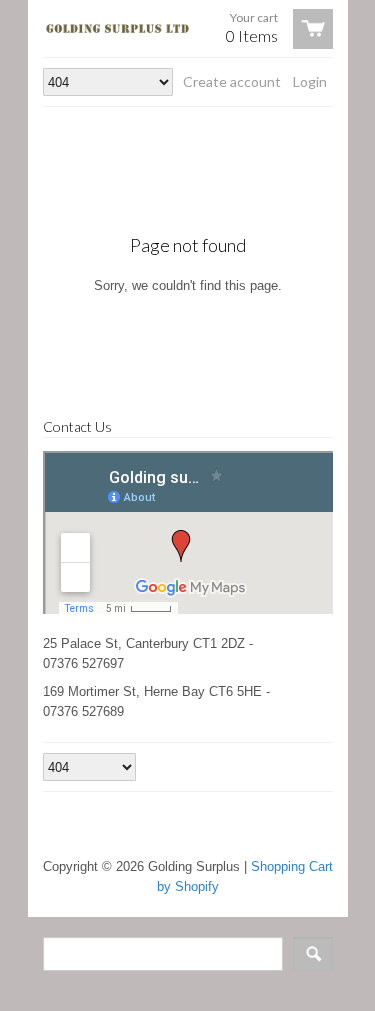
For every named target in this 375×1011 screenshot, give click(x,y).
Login (310, 81)
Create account (232, 81)
